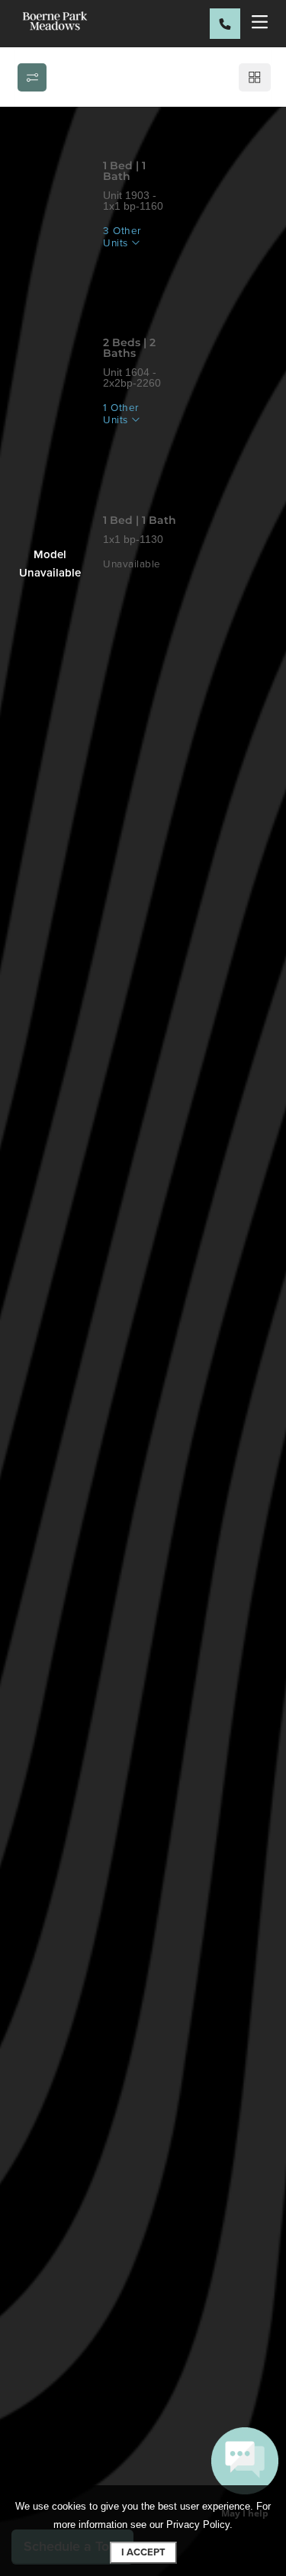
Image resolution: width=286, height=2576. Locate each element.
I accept (143, 2552)
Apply (136, 274)
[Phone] (225, 24)
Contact (211, 274)
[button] (245, 2475)
